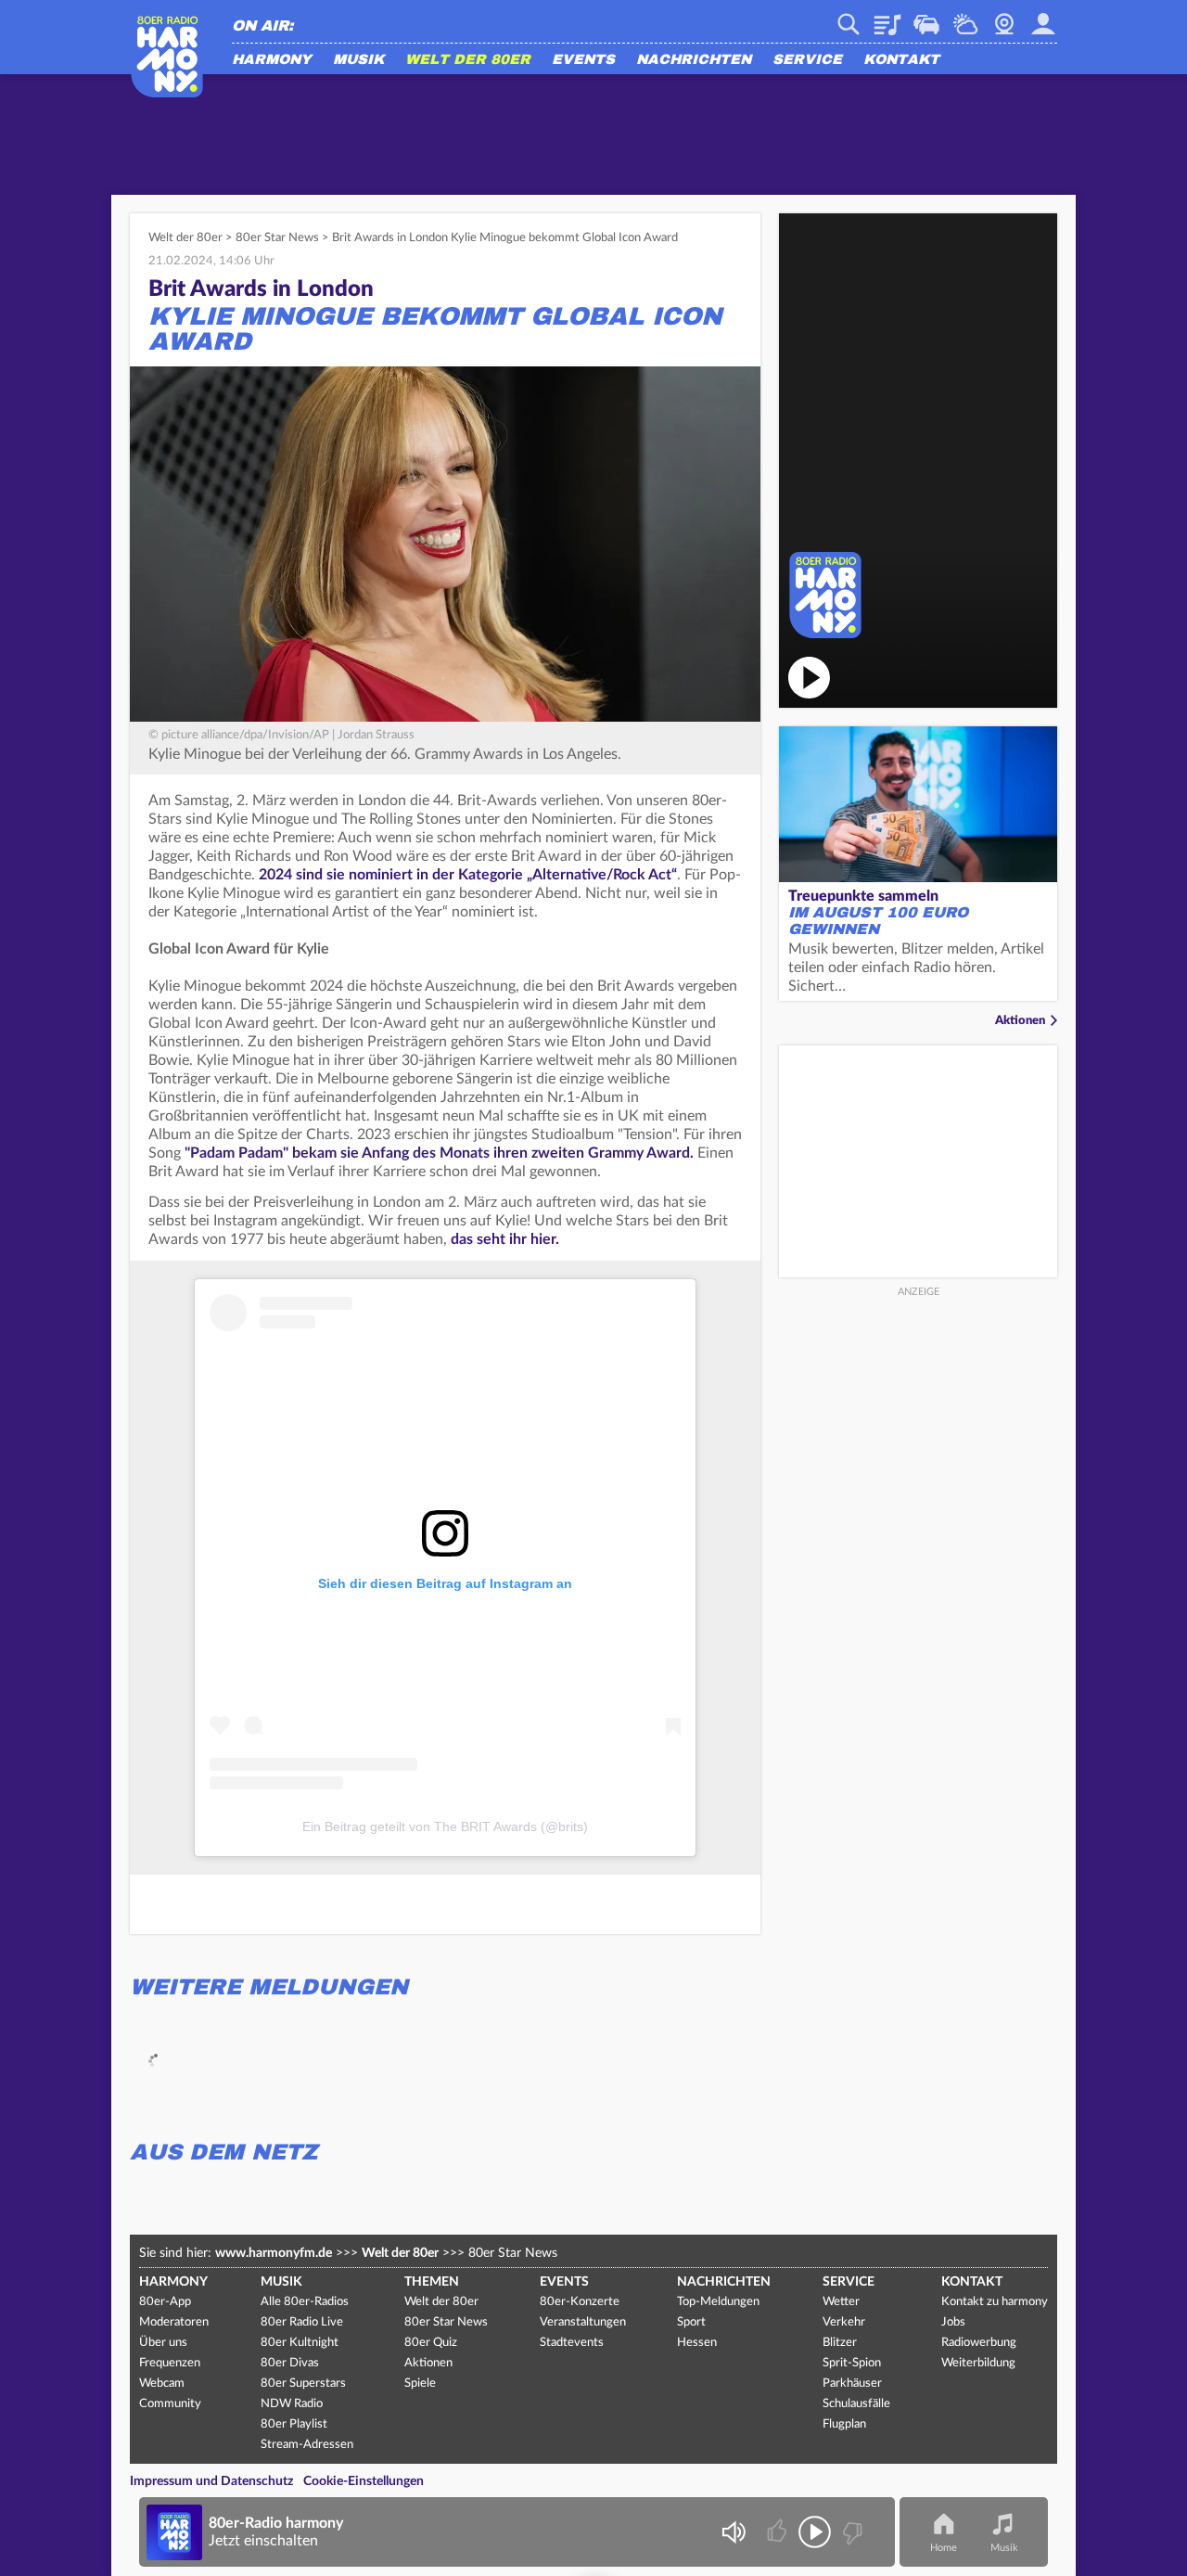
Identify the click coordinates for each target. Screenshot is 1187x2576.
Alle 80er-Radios (305, 2302)
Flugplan (844, 2424)
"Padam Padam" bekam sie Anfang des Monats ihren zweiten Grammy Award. (439, 1153)
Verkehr (926, 18)
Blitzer (840, 2343)
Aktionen (1020, 1021)
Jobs (953, 2322)
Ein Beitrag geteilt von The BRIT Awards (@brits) (445, 1826)
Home (944, 2548)
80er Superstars (303, 2384)
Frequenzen (170, 2363)
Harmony (272, 60)
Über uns (163, 2343)
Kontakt (901, 60)
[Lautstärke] (733, 2532)
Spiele (420, 2384)
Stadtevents (572, 2343)
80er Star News (277, 238)
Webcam (1004, 18)
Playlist (887, 18)
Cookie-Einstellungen (364, 2481)
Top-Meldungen (718, 2302)
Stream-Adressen (307, 2445)
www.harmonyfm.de (274, 2253)
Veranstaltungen (583, 2322)
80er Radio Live (302, 2322)
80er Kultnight (300, 2343)
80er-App (165, 2302)
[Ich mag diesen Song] (779, 2532)
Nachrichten (694, 60)
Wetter (965, 18)
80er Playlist (294, 2424)
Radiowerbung (979, 2343)
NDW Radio (292, 2404)
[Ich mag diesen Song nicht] (851, 2532)
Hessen (697, 2343)
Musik (358, 60)
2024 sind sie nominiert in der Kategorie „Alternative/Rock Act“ (468, 875)
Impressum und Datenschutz (211, 2481)
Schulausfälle (856, 2404)
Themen (432, 2282)
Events (583, 60)
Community (170, 2404)
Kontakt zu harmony (995, 2302)
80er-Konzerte (580, 2302)
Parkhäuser (852, 2384)
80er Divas (290, 2363)
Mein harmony (1043, 18)
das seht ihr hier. (505, 1239)
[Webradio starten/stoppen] (815, 2532)
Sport (691, 2322)
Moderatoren (174, 2322)
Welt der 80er (468, 60)
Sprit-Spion (852, 2363)
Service (807, 60)
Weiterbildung (978, 2363)
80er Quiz (431, 2343)
